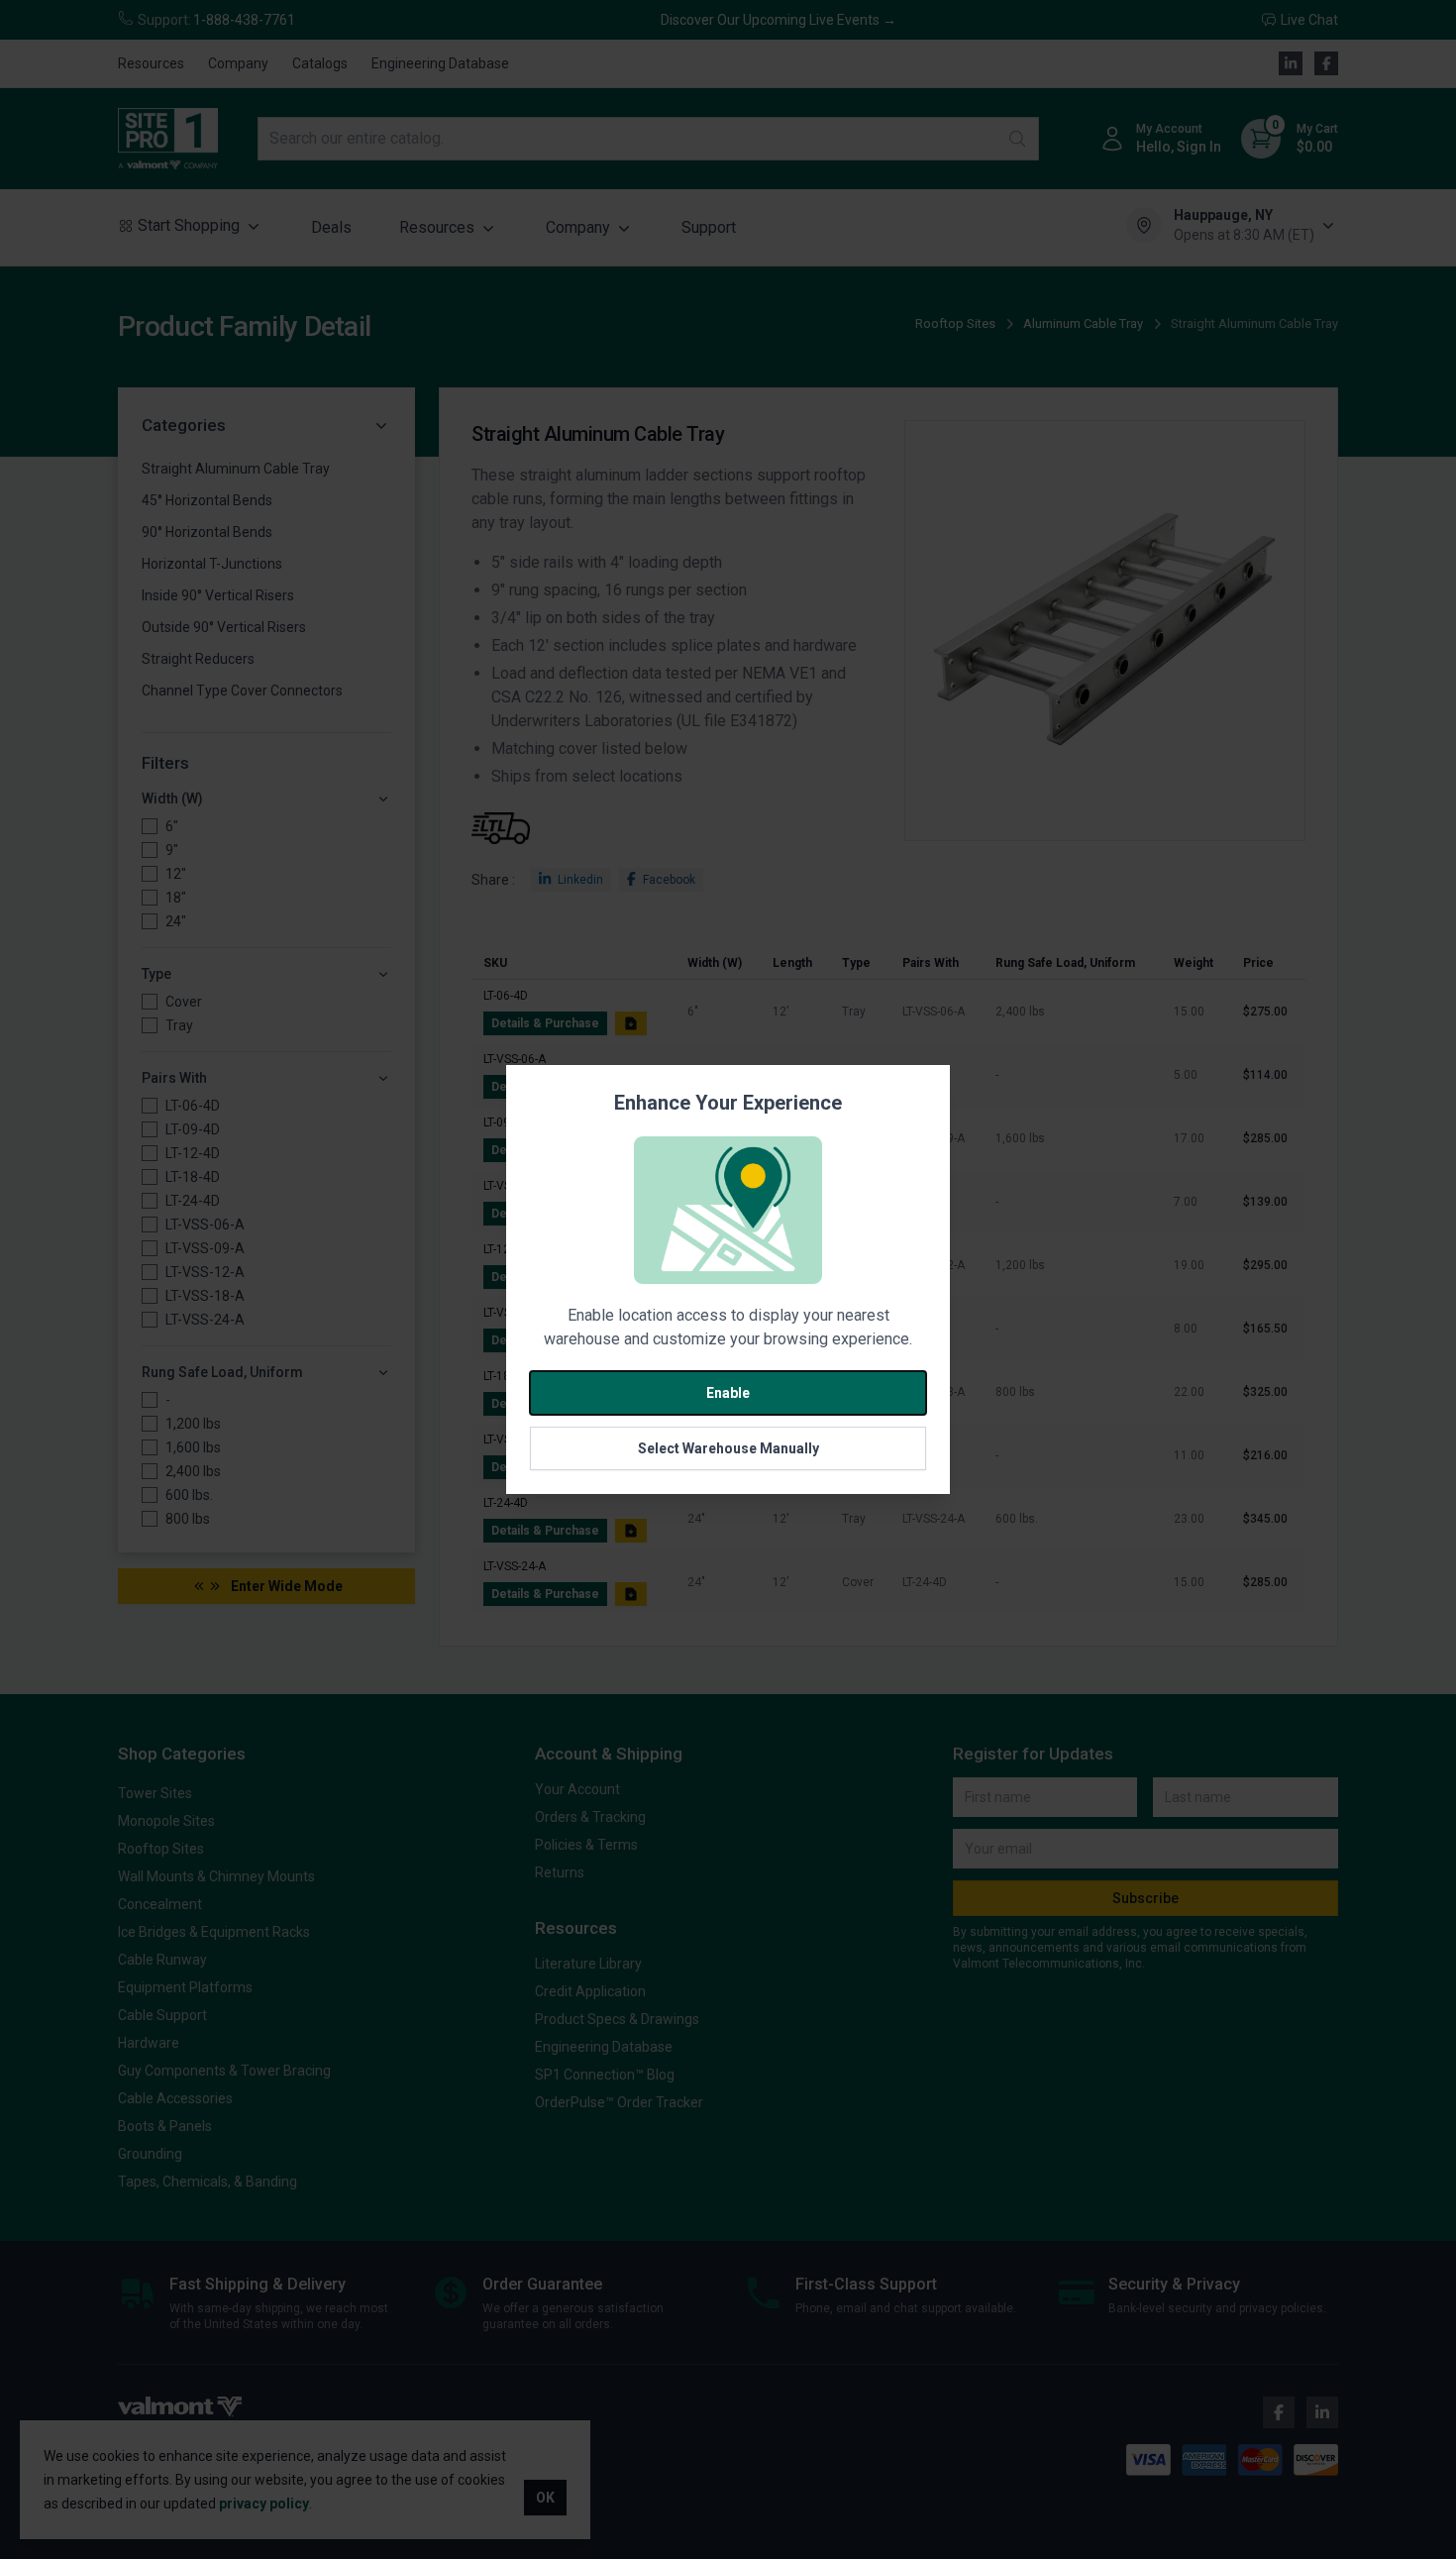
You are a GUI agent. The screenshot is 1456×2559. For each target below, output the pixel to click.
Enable (728, 1393)
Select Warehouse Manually (728, 1448)
